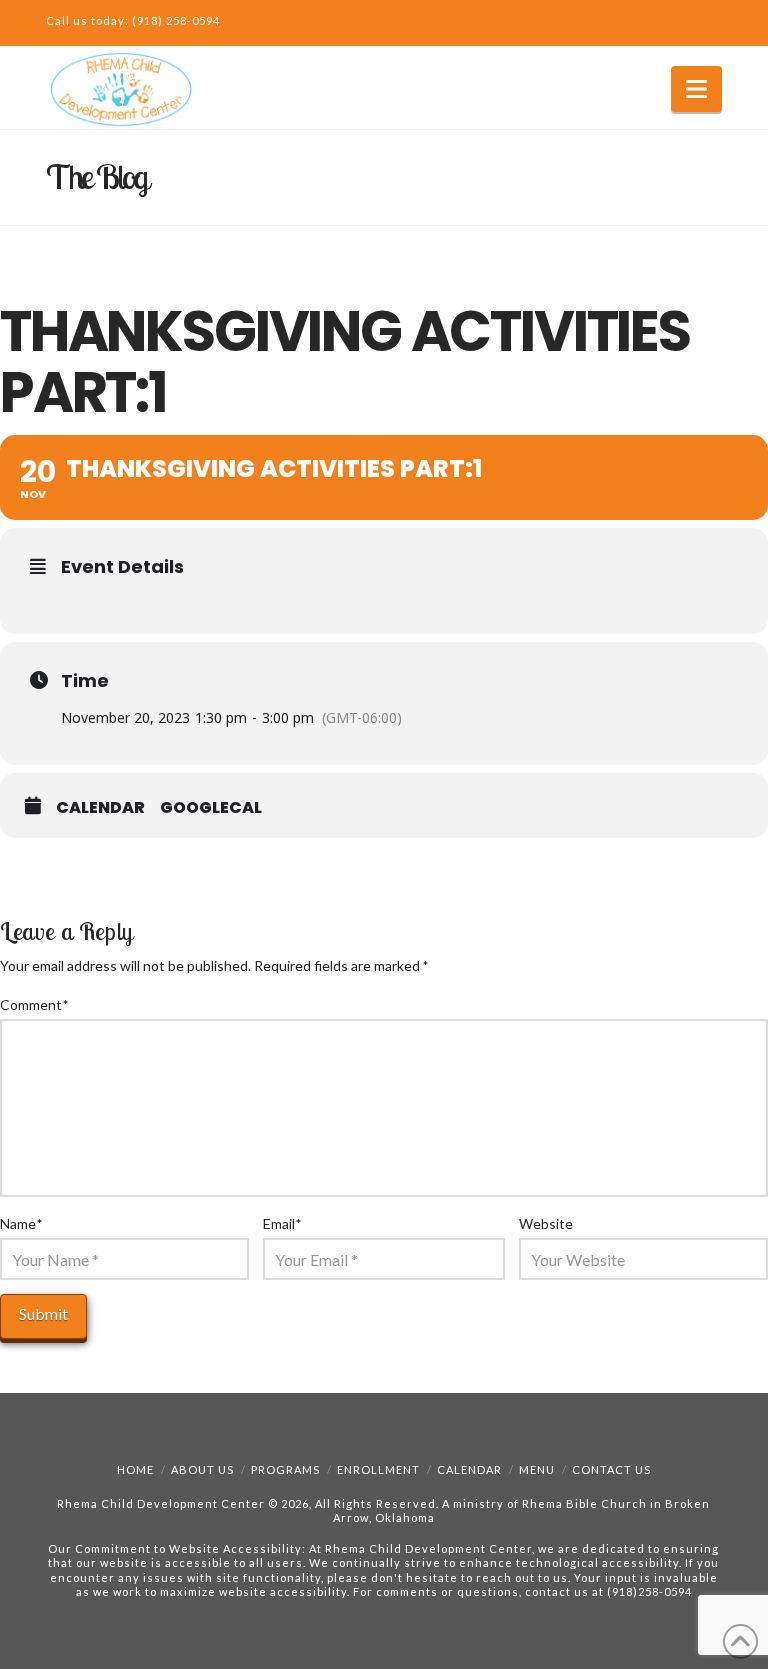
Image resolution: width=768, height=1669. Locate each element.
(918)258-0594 (649, 1591)
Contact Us (611, 1469)
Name (21, 1223)
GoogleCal (211, 808)
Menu (537, 1469)
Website (546, 1223)
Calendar (100, 808)
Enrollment (378, 1469)
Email (282, 1223)
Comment (34, 1004)
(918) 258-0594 (176, 20)
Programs (285, 1469)
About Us (202, 1469)
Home (135, 1469)
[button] (696, 89)
